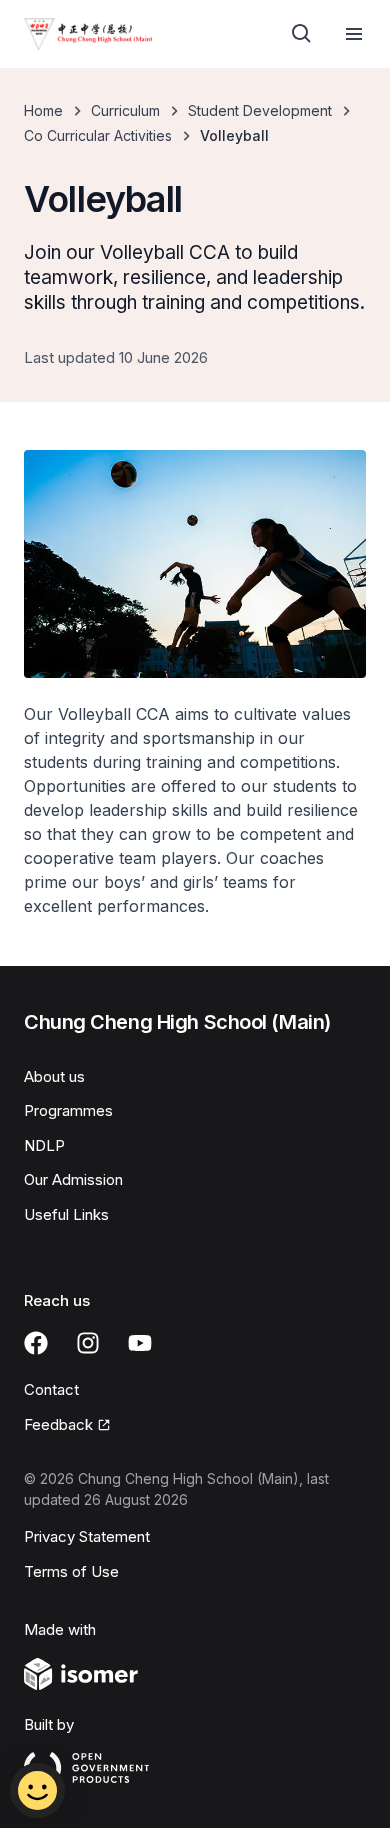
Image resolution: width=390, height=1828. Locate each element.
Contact (51, 1389)
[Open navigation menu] (354, 34)
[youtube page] (140, 1343)
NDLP (44, 1145)
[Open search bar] (302, 34)
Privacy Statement (87, 1536)
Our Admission (73, 1179)
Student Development (260, 110)
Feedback (58, 1424)
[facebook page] (36, 1343)
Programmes (68, 1110)
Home (43, 110)
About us (54, 1076)
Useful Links (66, 1214)
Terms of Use (71, 1571)
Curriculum (125, 110)
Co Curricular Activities (98, 135)
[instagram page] (88, 1343)
